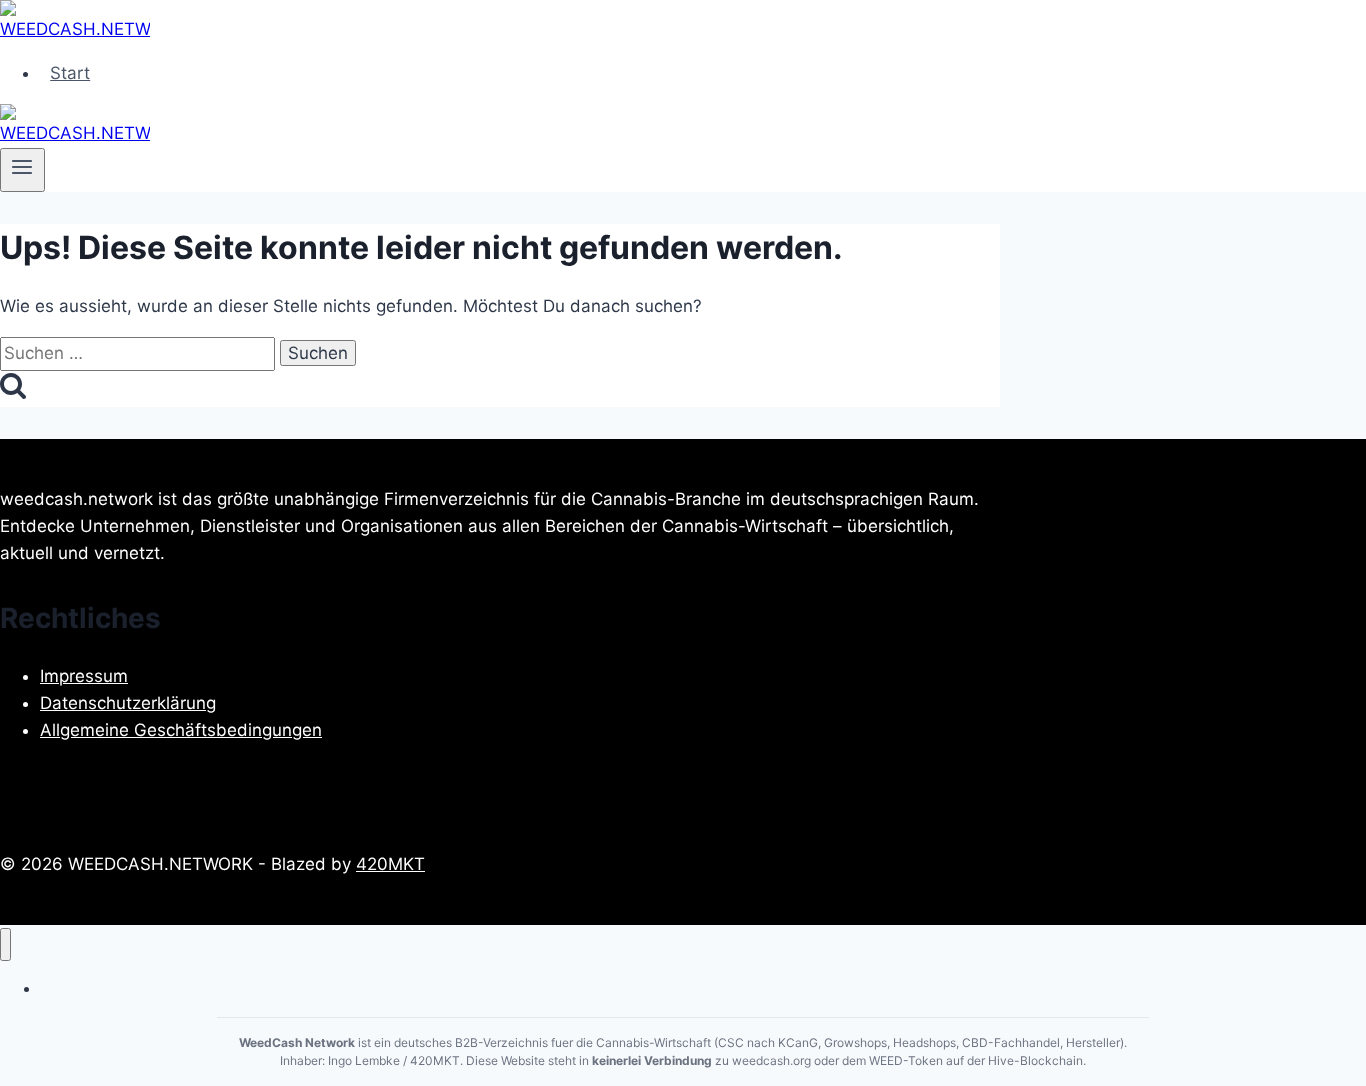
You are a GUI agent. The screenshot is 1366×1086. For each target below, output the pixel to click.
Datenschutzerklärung (128, 703)
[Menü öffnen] (22, 170)
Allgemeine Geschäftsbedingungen (181, 730)
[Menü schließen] (5, 944)
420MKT (390, 864)
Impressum (84, 676)
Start (70, 73)
